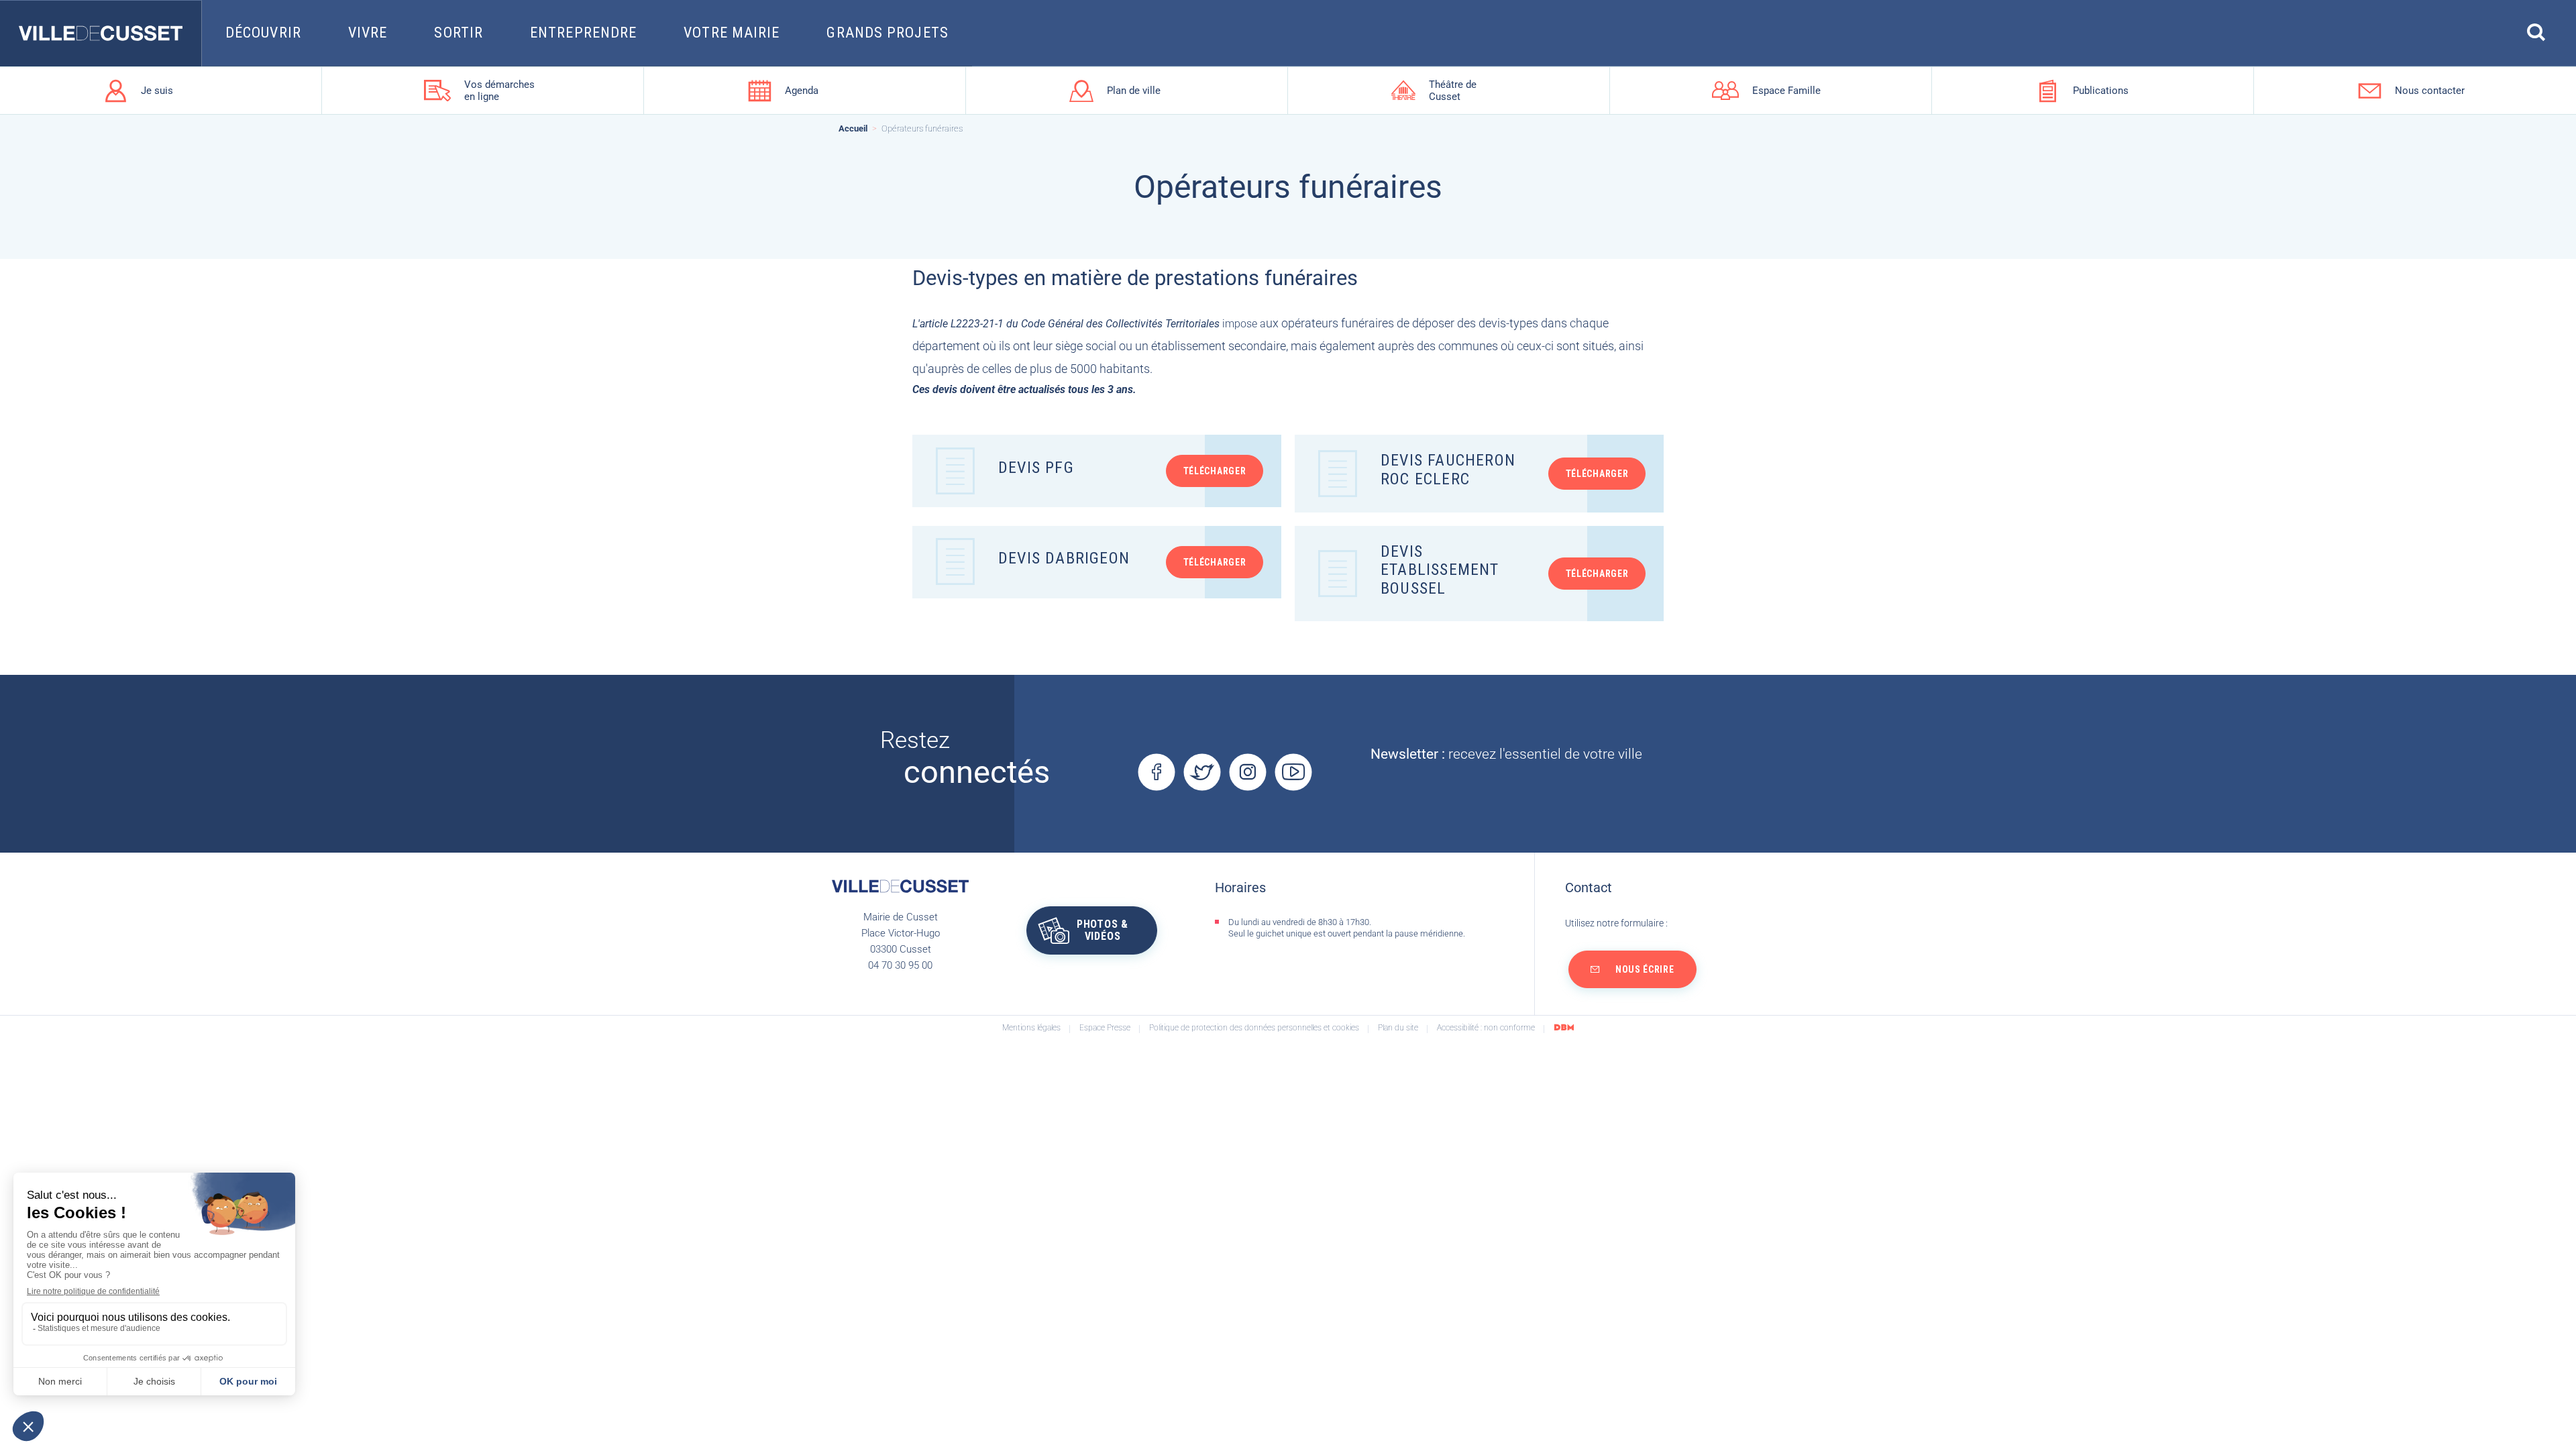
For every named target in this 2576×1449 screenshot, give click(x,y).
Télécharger (1215, 471)
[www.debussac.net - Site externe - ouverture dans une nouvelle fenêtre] (1564, 1027)
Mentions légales (1031, 1028)
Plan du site (1398, 1028)
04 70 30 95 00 (900, 965)
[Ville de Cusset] (101, 34)
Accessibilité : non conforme (1486, 1028)
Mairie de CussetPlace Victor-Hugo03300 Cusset (901, 933)
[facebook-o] (1156, 772)
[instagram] (1247, 772)
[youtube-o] (1293, 772)
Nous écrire (1645, 969)
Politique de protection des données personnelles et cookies (1254, 1028)
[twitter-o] (1202, 772)
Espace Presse (1105, 1028)
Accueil (853, 129)
